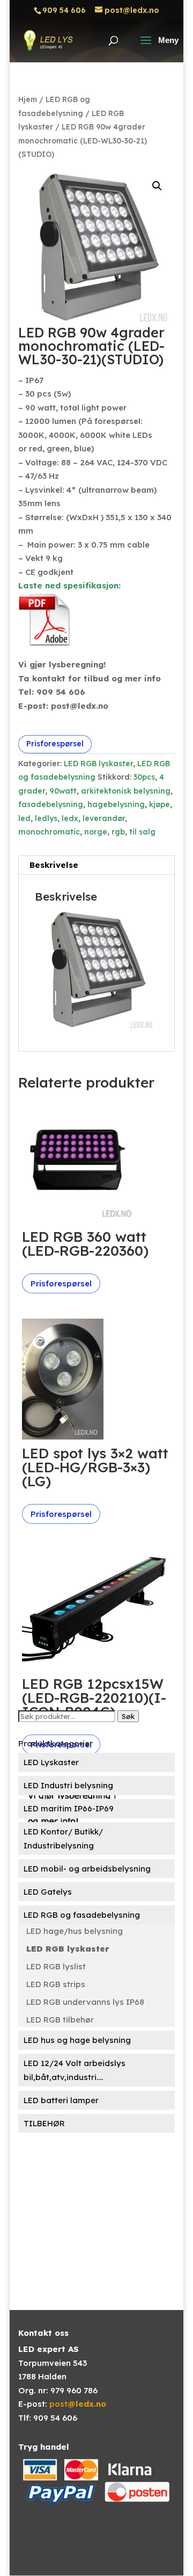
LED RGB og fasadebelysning (82, 1915)
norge (96, 832)
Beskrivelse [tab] (54, 865)
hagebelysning (116, 804)
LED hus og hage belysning (77, 2040)
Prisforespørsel (55, 744)
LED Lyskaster (51, 1762)
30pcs (144, 777)
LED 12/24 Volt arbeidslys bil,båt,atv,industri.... (75, 2070)
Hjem (28, 99)
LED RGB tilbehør (60, 2020)
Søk (128, 1716)
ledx (70, 818)
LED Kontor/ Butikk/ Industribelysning (63, 1839)
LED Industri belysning (68, 1785)
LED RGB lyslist (56, 1966)
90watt (63, 791)
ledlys (46, 818)
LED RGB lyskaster (98, 764)
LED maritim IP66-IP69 (69, 1808)
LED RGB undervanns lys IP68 (85, 2002)
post (78, 2404)
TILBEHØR (44, 2123)
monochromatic (49, 832)
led (24, 818)
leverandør (104, 818)
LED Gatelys (48, 1892)
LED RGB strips (56, 1984)
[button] (157, 186)
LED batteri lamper (61, 2100)
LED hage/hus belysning (75, 1931)
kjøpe (159, 804)
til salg (142, 832)
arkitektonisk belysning (126, 791)
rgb (118, 832)
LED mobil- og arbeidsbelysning (87, 1869)
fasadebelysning (51, 804)
